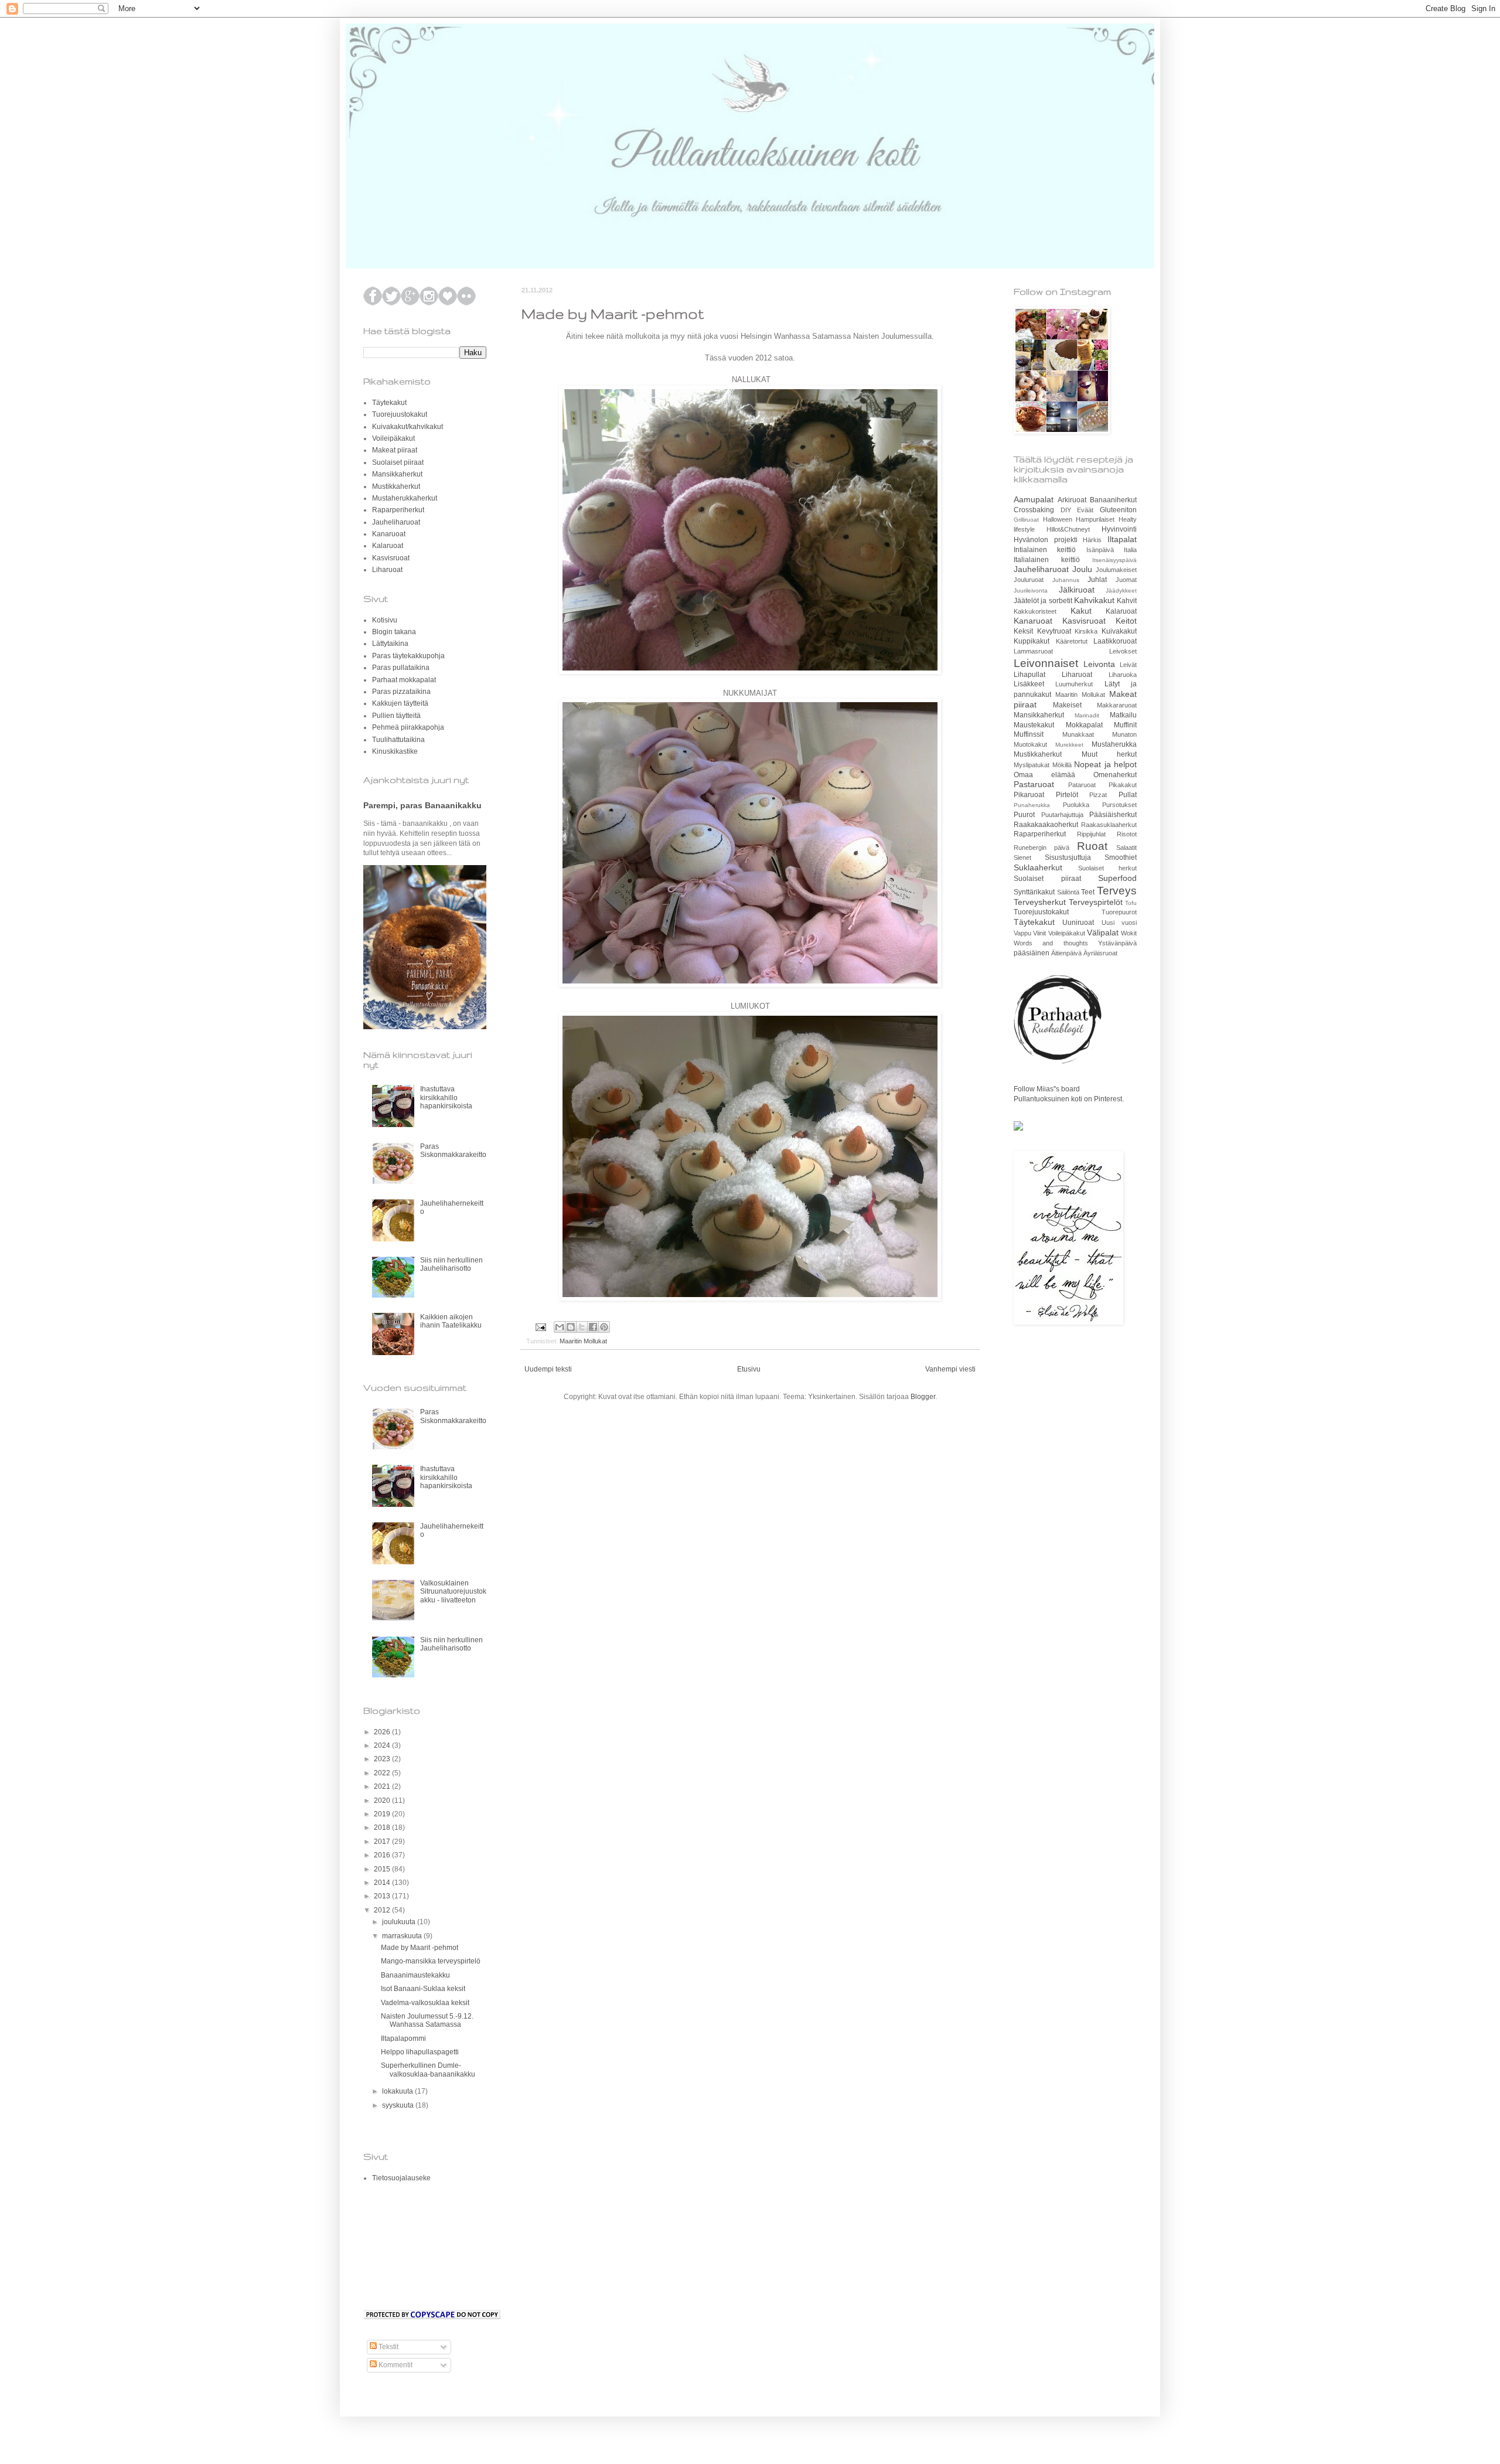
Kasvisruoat (391, 558)
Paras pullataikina (401, 668)
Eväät (1085, 510)
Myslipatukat (1032, 765)
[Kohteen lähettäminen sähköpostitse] (560, 1327)
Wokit (1129, 933)
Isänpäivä (1100, 550)
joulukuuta (400, 1922)
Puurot (1024, 815)
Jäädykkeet (1121, 591)
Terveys (1117, 891)
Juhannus (1066, 580)
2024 (383, 1745)
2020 (383, 1801)
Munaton (1124, 734)
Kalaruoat (388, 546)
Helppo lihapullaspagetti (420, 2052)
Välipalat (1103, 932)
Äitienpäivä (1066, 953)
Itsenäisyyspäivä (1114, 560)
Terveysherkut (1040, 902)
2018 (383, 1827)
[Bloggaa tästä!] (571, 1327)
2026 (383, 1732)
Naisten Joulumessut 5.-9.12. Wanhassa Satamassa (427, 2020)
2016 (383, 1855)
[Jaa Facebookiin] (593, 1327)
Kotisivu (385, 620)
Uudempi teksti (548, 1369)
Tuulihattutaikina (398, 740)
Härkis (1092, 540)
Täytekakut (389, 403)
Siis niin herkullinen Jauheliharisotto (451, 1264)
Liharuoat (387, 570)
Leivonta (1099, 664)
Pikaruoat (1029, 795)
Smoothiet (1121, 857)
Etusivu (749, 1369)
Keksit (1023, 631)
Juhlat (1097, 580)
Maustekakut (1034, 725)
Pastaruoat (1034, 784)
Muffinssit (1029, 734)
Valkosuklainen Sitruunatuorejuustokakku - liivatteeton (453, 1592)
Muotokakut (1030, 744)
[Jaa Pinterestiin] (604, 1327)
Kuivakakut (1119, 631)
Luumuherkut (1074, 684)
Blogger (923, 1397)
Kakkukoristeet (1035, 611)
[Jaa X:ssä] (582, 1327)
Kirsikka (1086, 631)
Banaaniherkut (1113, 500)
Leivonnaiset (1046, 663)
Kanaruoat (389, 534)
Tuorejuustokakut (400, 414)
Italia (1130, 550)
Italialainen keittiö (1047, 560)
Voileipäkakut (393, 438)
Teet (1088, 892)
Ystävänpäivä (1117, 943)
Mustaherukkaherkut (405, 498)
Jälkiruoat (1077, 590)
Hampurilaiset (1095, 519)
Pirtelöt (1067, 795)
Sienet (1022, 857)
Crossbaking (1034, 510)
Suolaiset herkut (1108, 868)
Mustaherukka (1114, 744)
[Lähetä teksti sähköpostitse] (540, 1326)
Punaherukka (1032, 805)
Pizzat (1098, 795)
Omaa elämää (1044, 775)
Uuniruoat (1078, 923)
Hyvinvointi (1119, 529)
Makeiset (1067, 705)
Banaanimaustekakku (415, 1975)
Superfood (1117, 878)
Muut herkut (1109, 754)
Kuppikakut (1032, 641)
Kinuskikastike (395, 751)
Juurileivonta (1031, 591)
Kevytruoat (1054, 631)
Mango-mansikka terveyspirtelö (431, 1961)
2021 (383, 1786)
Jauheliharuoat (396, 522)
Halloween (1058, 519)
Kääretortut (1072, 641)
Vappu (1022, 933)
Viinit (1039, 933)
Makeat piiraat (395, 450)
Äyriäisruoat (1100, 953)
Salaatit (1126, 848)
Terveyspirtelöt (1096, 902)
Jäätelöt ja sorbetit (1043, 601)
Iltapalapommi (403, 2038)
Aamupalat (1034, 499)
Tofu (1131, 903)
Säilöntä (1068, 892)
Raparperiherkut (398, 510)
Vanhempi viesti (950, 1369)
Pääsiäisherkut (1113, 815)
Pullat (1128, 795)
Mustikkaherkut (396, 486)
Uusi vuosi (1119, 923)
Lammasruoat (1033, 651)
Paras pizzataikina (401, 692)
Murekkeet (1069, 745)
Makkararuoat (1117, 705)
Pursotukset (1119, 805)
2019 (383, 1814)
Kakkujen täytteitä (400, 703)
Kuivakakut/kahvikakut (408, 427)
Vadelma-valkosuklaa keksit (425, 2003)
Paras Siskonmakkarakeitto (453, 1151)
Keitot (1126, 621)
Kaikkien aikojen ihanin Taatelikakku (451, 1321)
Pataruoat (1082, 785)
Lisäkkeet (1029, 684)
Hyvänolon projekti (1046, 540)
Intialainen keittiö (1045, 550)
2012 (383, 1910)
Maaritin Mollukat (583, 1341)
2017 (383, 1842)
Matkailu (1123, 715)
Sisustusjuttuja (1068, 857)
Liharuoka (1123, 675)
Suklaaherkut (1038, 867)
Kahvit (1127, 601)
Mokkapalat (1084, 725)
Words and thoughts (1051, 943)
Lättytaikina (390, 644)
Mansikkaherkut (397, 474)
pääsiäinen (1032, 953)
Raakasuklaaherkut (1109, 825)
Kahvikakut (1094, 600)
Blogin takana (394, 632)
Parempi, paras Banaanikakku (422, 805)
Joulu (1082, 569)
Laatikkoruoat (1115, 641)
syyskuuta (399, 2105)
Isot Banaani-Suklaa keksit (423, 1989)
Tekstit (388, 2347)
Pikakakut (1123, 785)
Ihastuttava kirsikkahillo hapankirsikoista (446, 1097)
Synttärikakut (1034, 892)
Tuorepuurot (1119, 912)
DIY (1066, 510)
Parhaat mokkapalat (404, 680)
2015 (383, 1869)
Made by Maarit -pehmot (420, 1948)
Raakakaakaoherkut (1046, 825)
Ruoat (1092, 846)
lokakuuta (398, 2091)
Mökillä (1062, 765)
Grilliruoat (1026, 520)
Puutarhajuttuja (1062, 815)
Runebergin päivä (1042, 848)
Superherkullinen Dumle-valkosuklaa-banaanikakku (428, 2070)
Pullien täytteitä (396, 716)
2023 (383, 1759)
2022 (383, 1773)
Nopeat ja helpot (1105, 764)
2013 (383, 1896)
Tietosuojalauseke (401, 2178)
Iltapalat (1122, 539)
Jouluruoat (1029, 580)
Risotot (1127, 834)
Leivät (1128, 665)
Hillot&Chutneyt (1068, 529)
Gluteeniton (1118, 510)
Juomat (1126, 580)
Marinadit (1087, 715)
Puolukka (1076, 805)
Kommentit (395, 2365)
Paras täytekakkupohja (408, 656)
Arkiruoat (1072, 500)
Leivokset (1123, 651)
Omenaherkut (1115, 775)
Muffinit (1125, 725)
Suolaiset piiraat (398, 462)
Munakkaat (1078, 734)
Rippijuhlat (1091, 834)
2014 (383, 1883)
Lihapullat (1029, 675)
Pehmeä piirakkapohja (408, 727)
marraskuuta (403, 1936)
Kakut (1081, 611)
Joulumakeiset (1116, 570)
